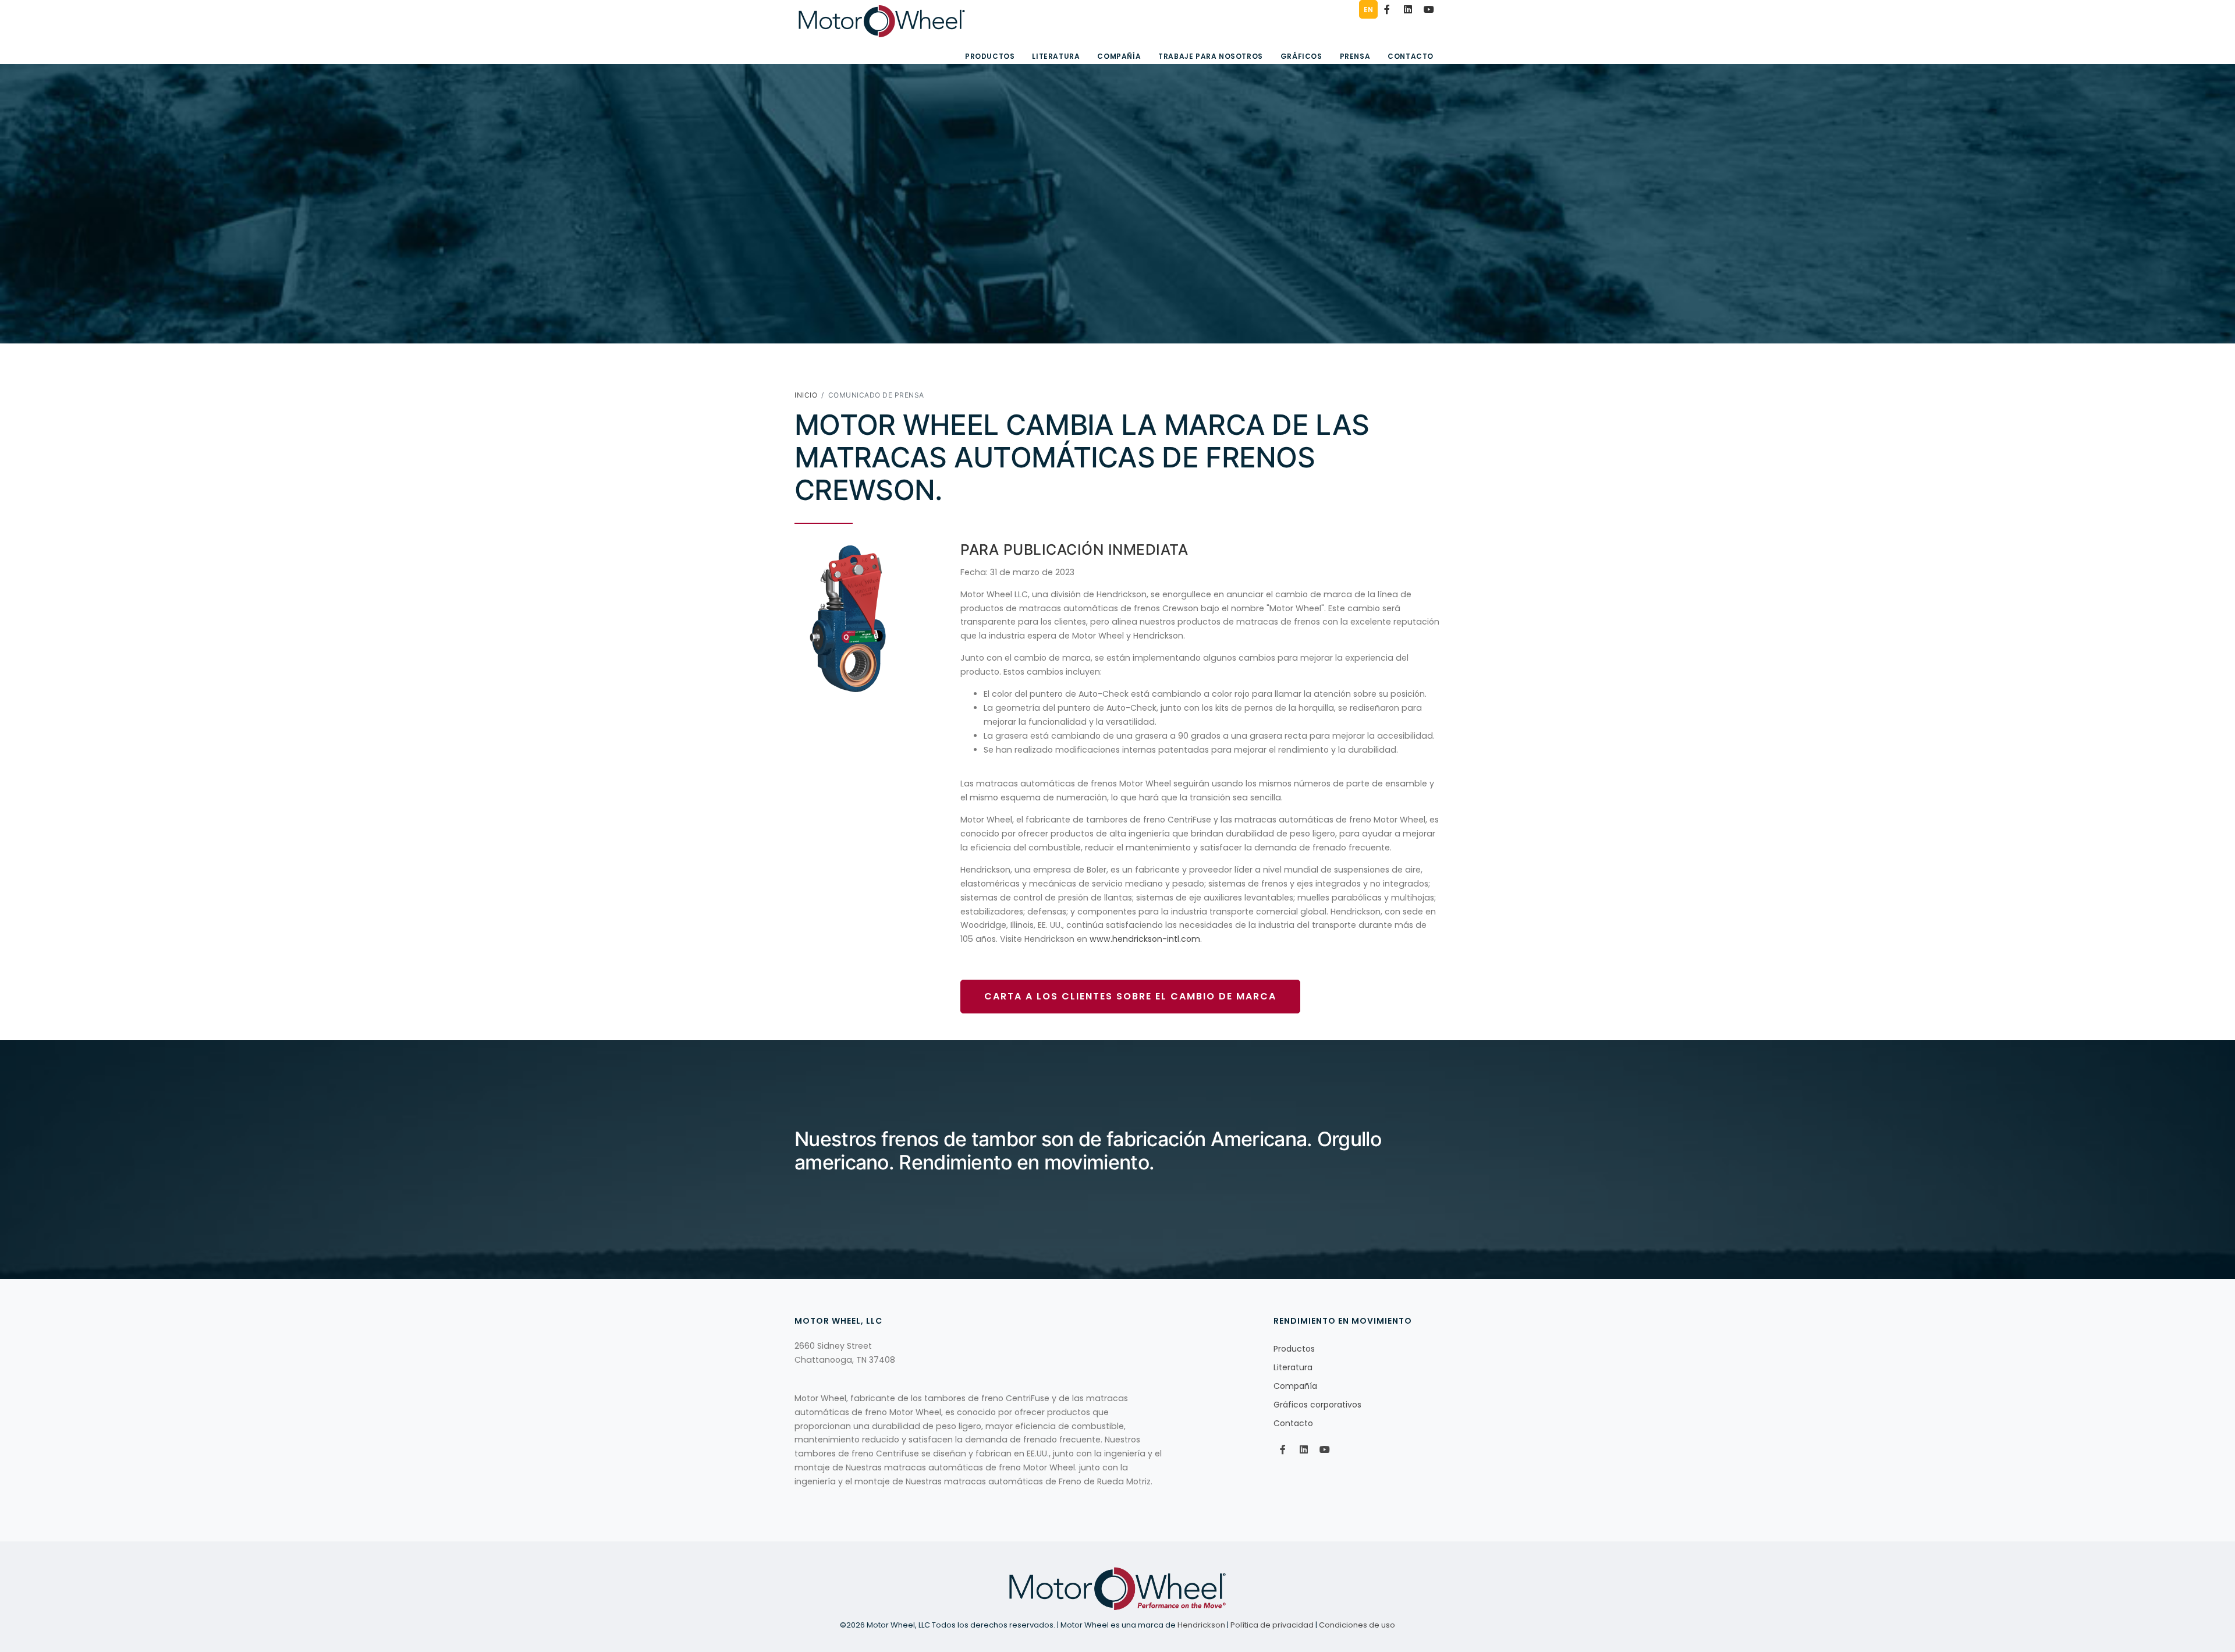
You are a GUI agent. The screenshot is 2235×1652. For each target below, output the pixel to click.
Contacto (1411, 56)
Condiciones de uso (1357, 1625)
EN (1369, 10)
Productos (990, 56)
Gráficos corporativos (1317, 1405)
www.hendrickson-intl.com (1145, 939)
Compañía (1119, 56)
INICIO (806, 395)
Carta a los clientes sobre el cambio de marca (1130, 996)
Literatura (1056, 56)
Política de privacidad (1272, 1625)
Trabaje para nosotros (1211, 56)
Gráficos (1301, 56)
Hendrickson (1201, 1625)
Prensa (1355, 56)
